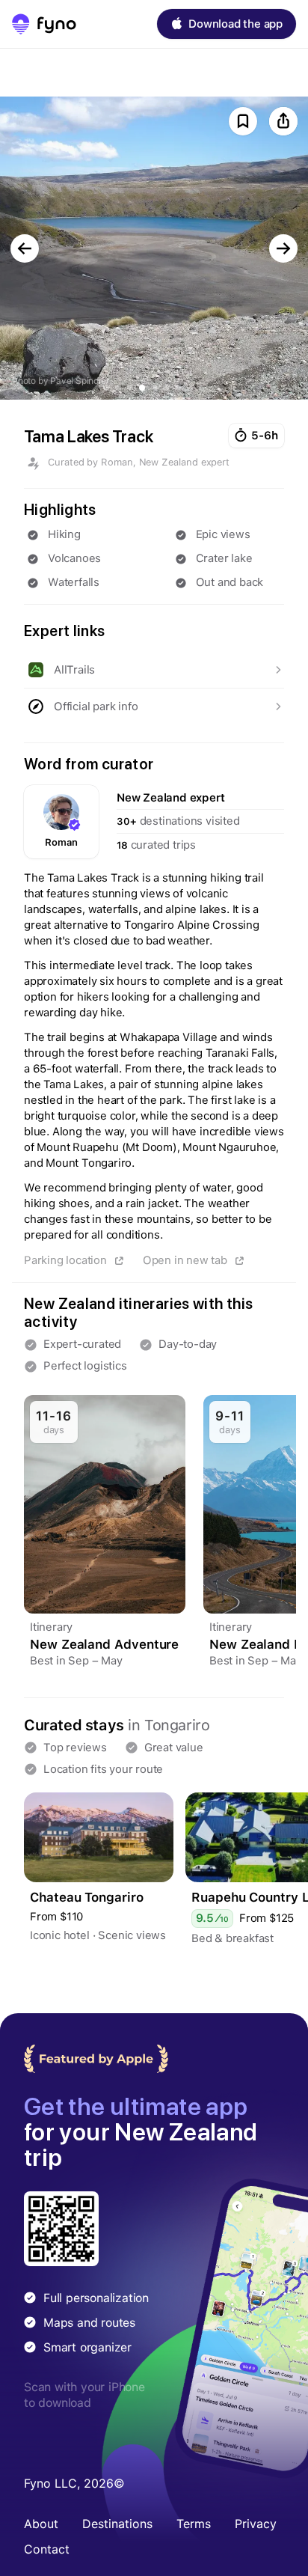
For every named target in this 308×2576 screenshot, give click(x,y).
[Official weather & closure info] (154, 706)
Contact (47, 2549)
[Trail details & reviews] (154, 670)
